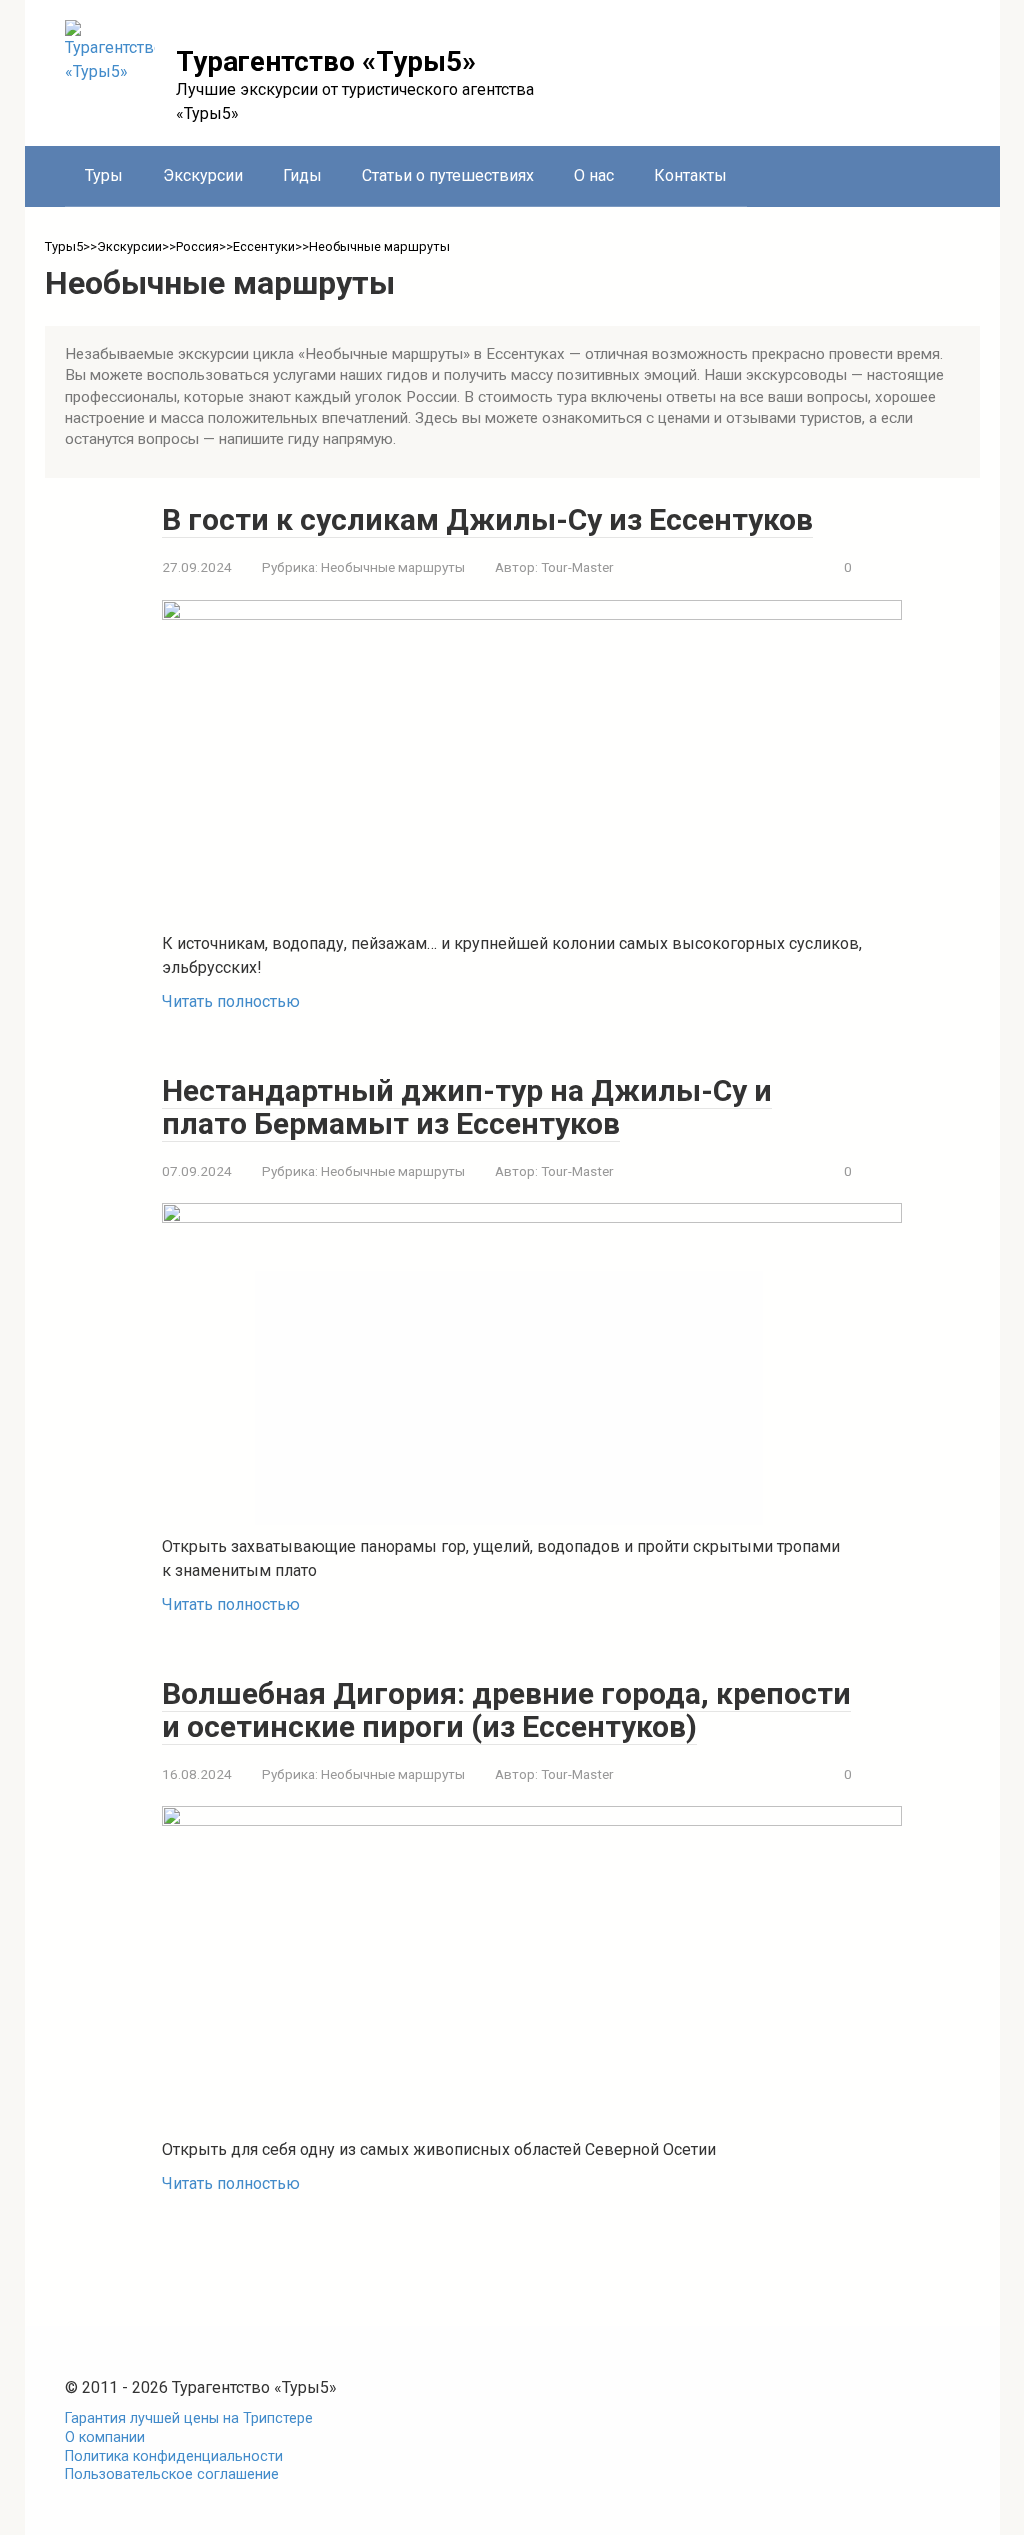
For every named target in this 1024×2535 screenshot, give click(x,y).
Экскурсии (203, 175)
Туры (104, 175)
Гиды (302, 175)
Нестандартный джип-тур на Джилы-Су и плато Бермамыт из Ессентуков (467, 1107)
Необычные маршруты (393, 567)
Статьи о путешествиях (448, 175)
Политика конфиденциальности (174, 2456)
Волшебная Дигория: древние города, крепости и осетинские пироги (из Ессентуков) (506, 1710)
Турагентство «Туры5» (326, 61)
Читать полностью (231, 1001)
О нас (594, 175)
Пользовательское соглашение (172, 2474)
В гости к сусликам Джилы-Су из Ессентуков (487, 519)
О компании (105, 2437)
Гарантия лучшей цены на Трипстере (189, 2418)
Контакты (690, 175)
